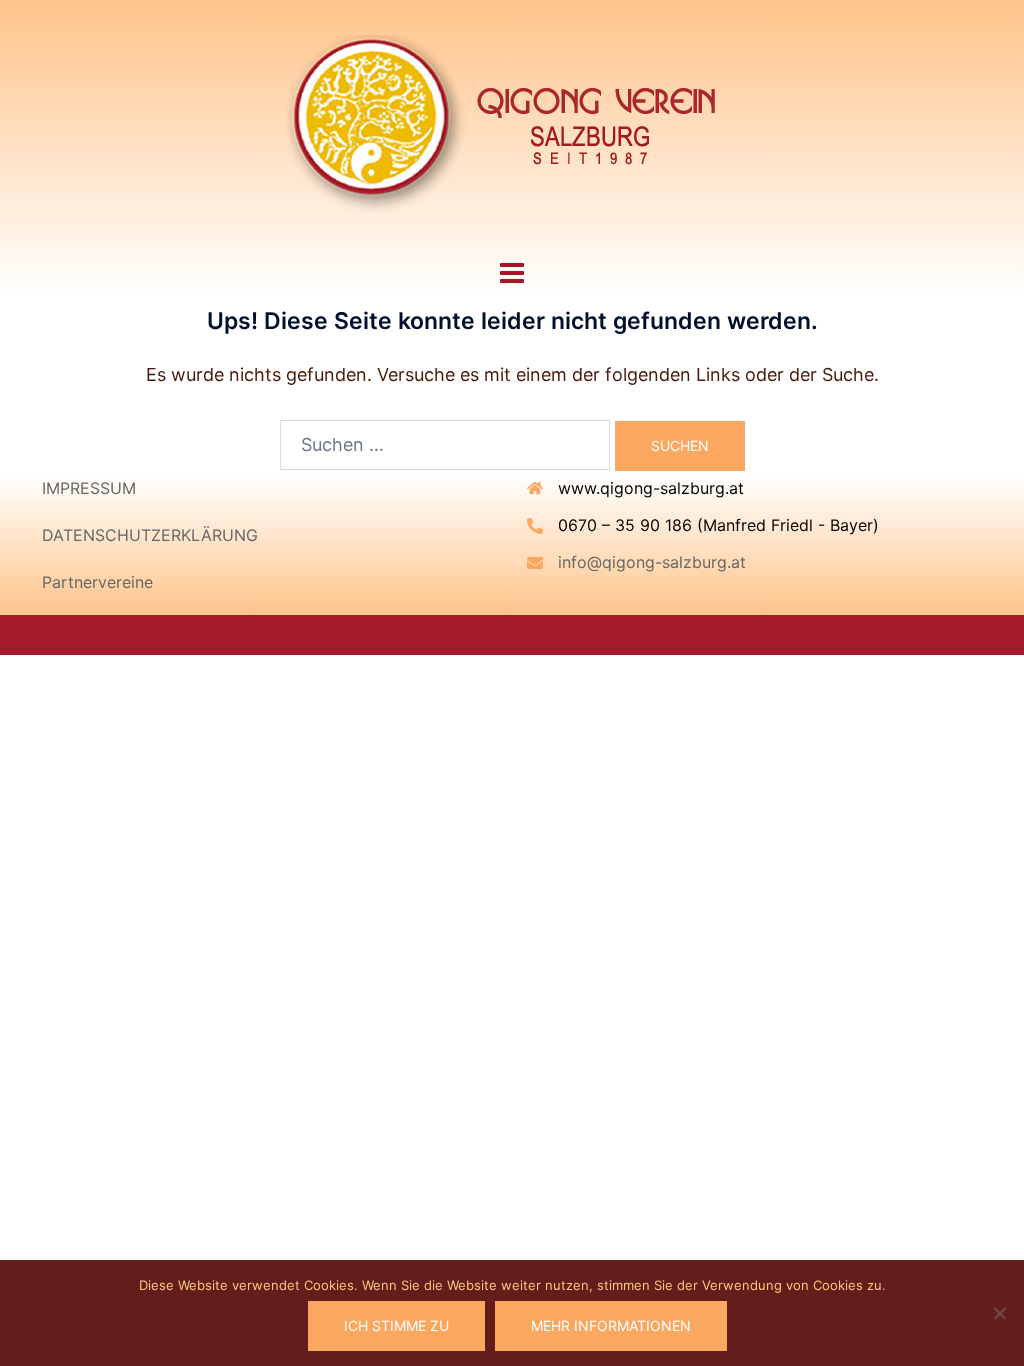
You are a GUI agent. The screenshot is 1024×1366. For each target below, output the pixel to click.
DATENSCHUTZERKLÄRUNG (150, 535)
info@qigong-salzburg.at (652, 562)
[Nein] (999, 1313)
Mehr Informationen (611, 1325)
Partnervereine (97, 582)
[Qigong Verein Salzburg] (512, 125)
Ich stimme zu (396, 1325)
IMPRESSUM (89, 488)
